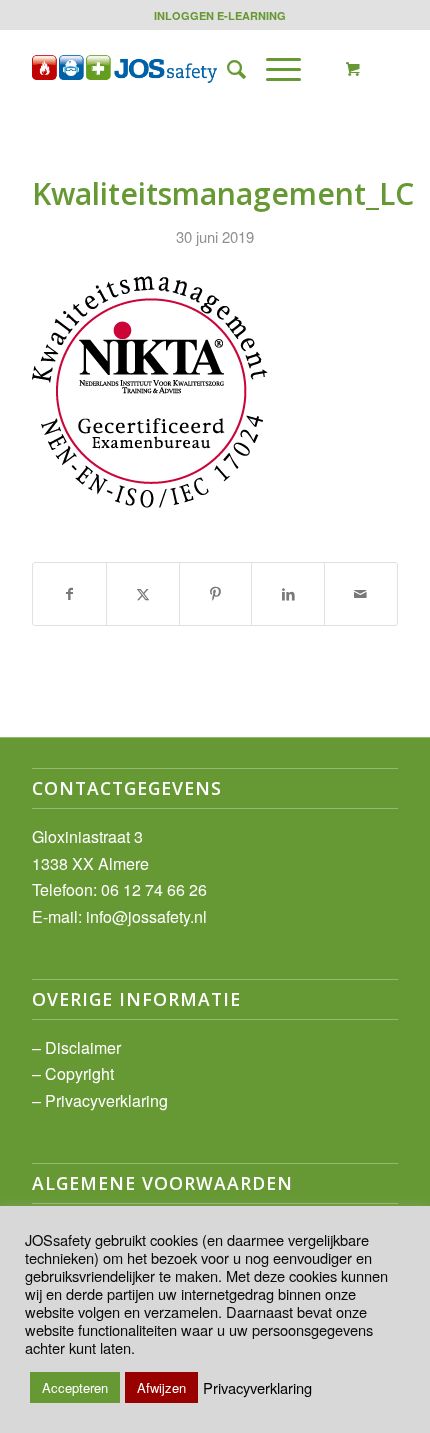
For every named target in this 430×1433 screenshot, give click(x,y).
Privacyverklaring (106, 1100)
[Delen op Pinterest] (216, 594)
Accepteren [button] (75, 1387)
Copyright (79, 1073)
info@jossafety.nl (146, 916)
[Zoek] (226, 69)
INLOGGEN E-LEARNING (220, 15)
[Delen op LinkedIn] (288, 594)
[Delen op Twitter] (143, 594)
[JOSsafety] (178, 69)
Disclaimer (83, 1047)
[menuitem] (220, 15)
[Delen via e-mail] (361, 594)
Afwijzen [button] (161, 1387)
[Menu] (273, 69)
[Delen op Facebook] (69, 594)
